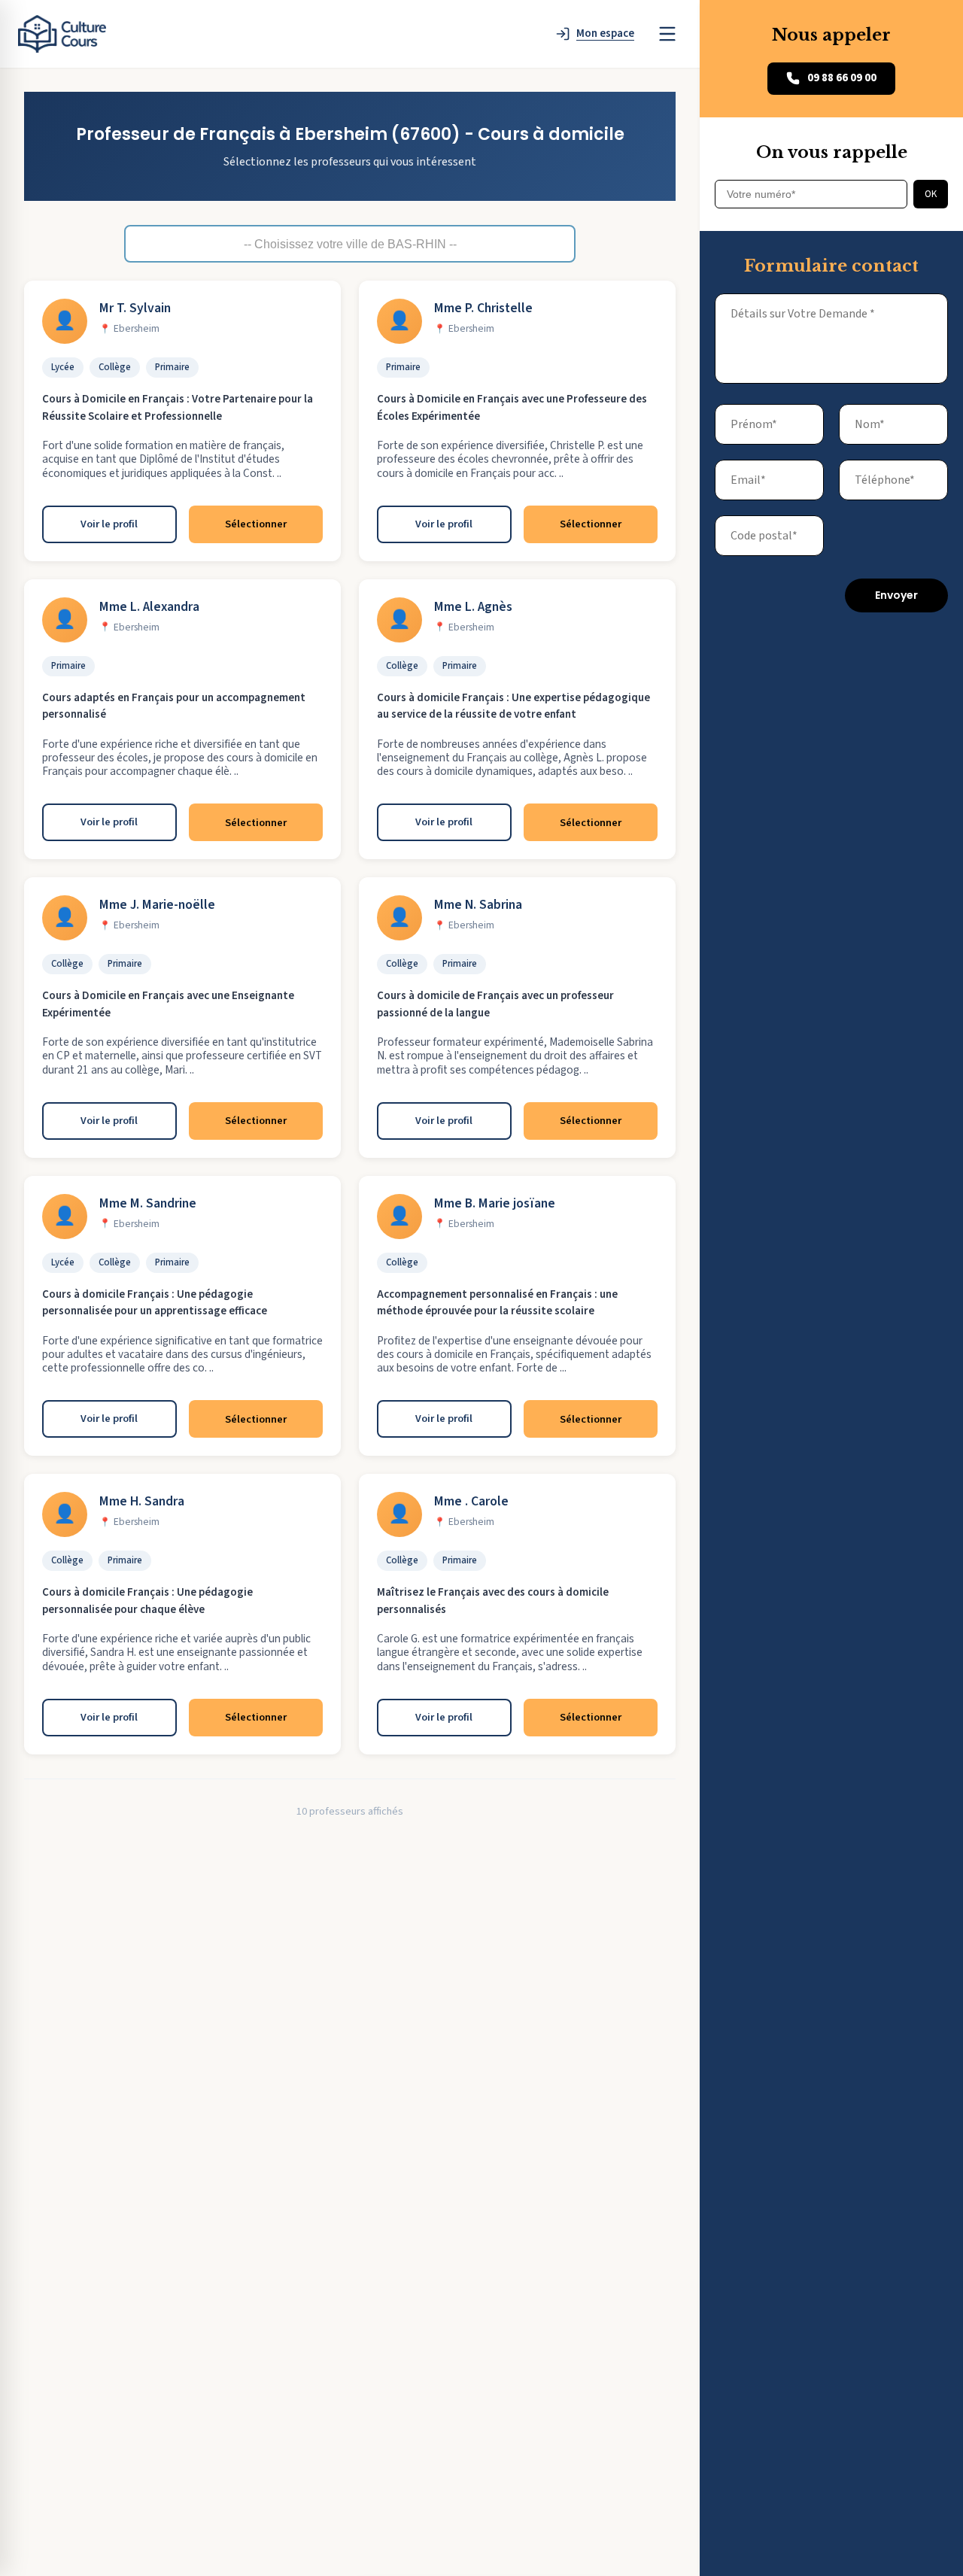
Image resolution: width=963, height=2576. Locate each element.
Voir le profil (109, 524)
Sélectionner (256, 524)
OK (931, 194)
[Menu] (667, 34)
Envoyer (896, 595)
